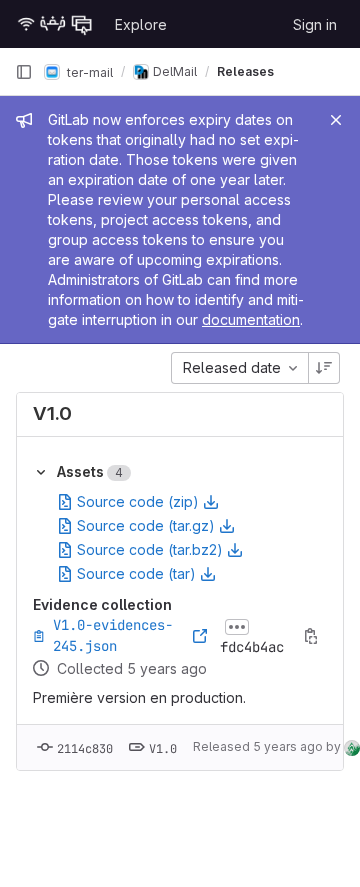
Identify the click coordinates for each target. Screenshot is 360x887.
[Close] (336, 120)
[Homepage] (55, 24)
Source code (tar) (136, 573)
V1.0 (52, 413)
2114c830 (85, 749)
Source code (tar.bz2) (150, 549)
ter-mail (88, 71)
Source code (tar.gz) (146, 525)
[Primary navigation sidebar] (24, 72)
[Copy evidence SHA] (311, 636)
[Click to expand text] (237, 627)
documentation (251, 319)
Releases (245, 71)
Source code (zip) (138, 501)
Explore (141, 24)
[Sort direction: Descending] (324, 368)
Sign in (315, 24)
